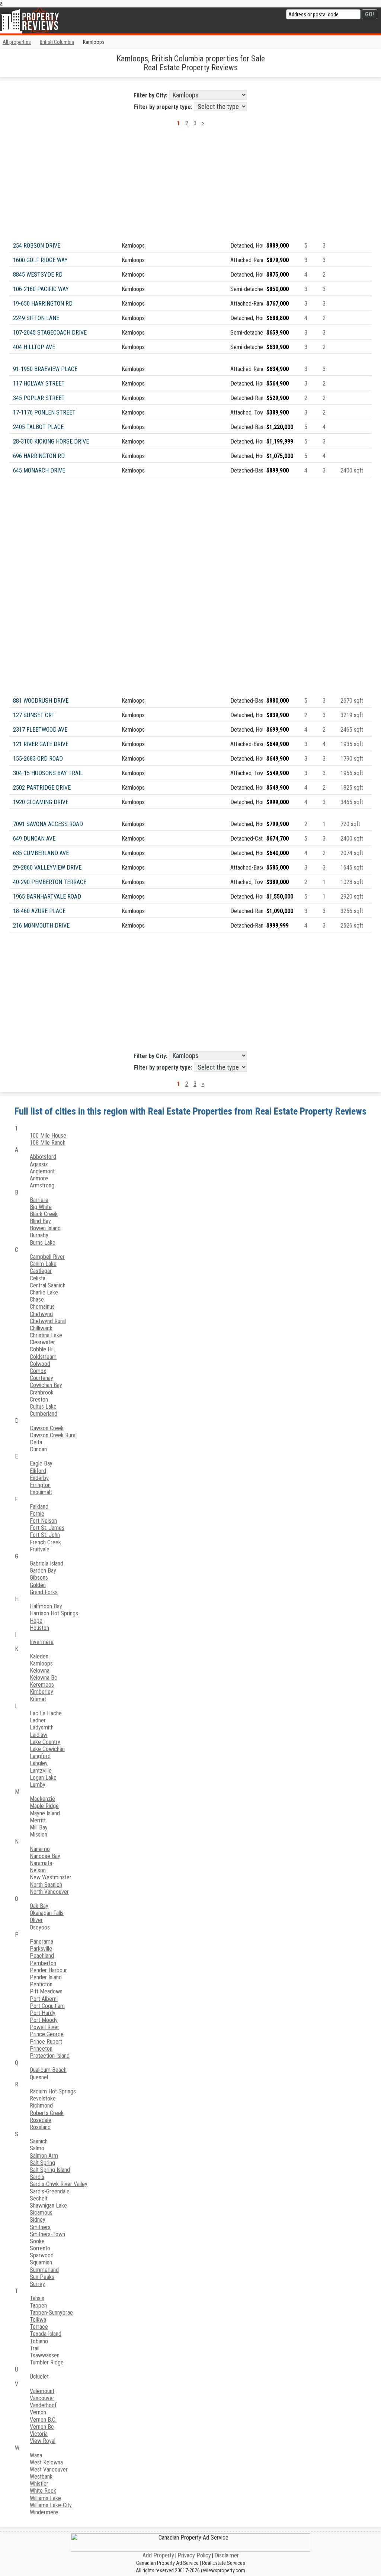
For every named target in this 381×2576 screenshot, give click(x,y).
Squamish (41, 2262)
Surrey (37, 2284)
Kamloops (41, 1663)
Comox (38, 1371)
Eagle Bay (41, 1463)
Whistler (39, 2484)
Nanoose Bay (45, 1856)
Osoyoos (40, 1927)
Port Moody (44, 2020)
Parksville (41, 1949)
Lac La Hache (46, 1713)
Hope (36, 1621)
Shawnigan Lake (48, 2206)
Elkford (38, 1471)
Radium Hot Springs (53, 2091)
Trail (35, 2348)
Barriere (39, 1200)
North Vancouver (49, 1892)
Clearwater (42, 1342)
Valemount (42, 2391)
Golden (38, 1585)
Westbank (41, 2477)
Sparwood (42, 2255)
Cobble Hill (42, 1349)
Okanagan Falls (47, 1913)
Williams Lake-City (51, 2505)
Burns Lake (43, 1243)
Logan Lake (43, 1778)
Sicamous (41, 2213)
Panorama (41, 1942)
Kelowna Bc (44, 1678)
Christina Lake (46, 1335)
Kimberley (41, 1692)
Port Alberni (44, 1999)
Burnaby (39, 1235)
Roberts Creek (47, 2113)
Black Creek (44, 1214)
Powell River (44, 2027)
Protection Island (50, 2056)
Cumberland (44, 1414)
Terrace (39, 2327)
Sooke (37, 2241)
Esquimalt (41, 1492)
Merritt (38, 1820)
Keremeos (42, 1685)
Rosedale (41, 2120)
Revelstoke (43, 2098)
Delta (36, 1442)
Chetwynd (41, 1314)
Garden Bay (43, 1571)
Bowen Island (45, 1228)
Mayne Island (45, 1813)
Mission (39, 1835)
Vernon (38, 2412)
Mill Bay (39, 1827)
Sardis (37, 2177)
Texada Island (46, 2334)
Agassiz (39, 1164)
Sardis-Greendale (50, 2191)
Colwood (40, 1364)
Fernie (37, 1514)
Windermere (44, 2512)
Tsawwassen (45, 2355)
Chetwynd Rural (48, 1321)
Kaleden (39, 1656)
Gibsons (39, 1578)
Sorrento (40, 2248)
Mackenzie (42, 1799)
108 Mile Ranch (48, 1143)
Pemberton (43, 1963)
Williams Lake (45, 2498)
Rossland (40, 2127)
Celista (38, 1278)
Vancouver (42, 2398)
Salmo (37, 2148)
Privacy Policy (194, 2555)
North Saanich (46, 1885)
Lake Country (45, 1742)
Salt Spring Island (50, 2170)
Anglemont (42, 1171)
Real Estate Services (224, 2563)
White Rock (43, 2491)
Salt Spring (42, 2163)
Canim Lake (43, 1264)
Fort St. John (45, 1535)
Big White (41, 1207)
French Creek (45, 1542)
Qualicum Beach (48, 2070)
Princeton (41, 2049)
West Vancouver (49, 2469)
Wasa (36, 2455)
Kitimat (38, 1699)
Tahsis (37, 2298)
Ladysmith (42, 1727)
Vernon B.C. (43, 2420)
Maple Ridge (44, 1806)
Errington (40, 1485)
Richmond (41, 2106)
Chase (37, 1300)
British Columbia (57, 42)
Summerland (44, 2270)
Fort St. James (47, 1528)
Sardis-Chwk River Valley (59, 2184)
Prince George (47, 2034)
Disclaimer (227, 2555)
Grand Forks (44, 1592)
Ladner (38, 1720)
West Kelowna (46, 2462)
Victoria (39, 2434)
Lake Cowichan (47, 1749)
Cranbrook (42, 1392)
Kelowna (40, 1671)
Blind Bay (40, 1221)
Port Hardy (43, 2013)
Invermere (42, 1642)
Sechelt (39, 2198)
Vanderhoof (43, 2405)
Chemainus (42, 1307)
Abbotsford (43, 1157)
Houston (39, 1628)
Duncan (38, 1449)
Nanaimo (40, 1849)
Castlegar (41, 1271)
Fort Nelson (43, 1521)
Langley (39, 1763)
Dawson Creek (47, 1428)
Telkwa (38, 2320)
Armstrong (42, 1185)
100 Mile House (48, 1136)
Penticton (41, 1984)
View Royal (43, 2441)
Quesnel (39, 2077)
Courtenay (41, 1378)
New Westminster (51, 1877)
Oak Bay (39, 1906)
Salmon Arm (44, 2156)
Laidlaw (39, 1735)
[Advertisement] (190, 187)
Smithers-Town (47, 2234)
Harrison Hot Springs (54, 1613)
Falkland (39, 1507)
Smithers (40, 2227)
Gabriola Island (47, 1563)
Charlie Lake (44, 1292)
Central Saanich (48, 1285)
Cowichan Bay (46, 1385)
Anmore (39, 1178)
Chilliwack (41, 1328)
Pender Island (46, 1977)
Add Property (158, 2555)
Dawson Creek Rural (53, 1435)
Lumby (38, 1785)
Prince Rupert (46, 2042)
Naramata (41, 1863)
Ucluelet (39, 2377)
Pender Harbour (48, 1970)
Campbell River (47, 1257)
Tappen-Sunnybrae (51, 2313)
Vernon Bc (42, 2427)
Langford (40, 1756)
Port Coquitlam (47, 2006)
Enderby (39, 1478)
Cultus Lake (43, 1407)
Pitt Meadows (46, 1991)
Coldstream (43, 1357)
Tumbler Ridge (47, 2362)
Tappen (38, 2306)
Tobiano (39, 2341)
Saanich (39, 2141)
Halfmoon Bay (46, 1606)
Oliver (36, 1920)
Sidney (38, 2220)
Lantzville (41, 1771)
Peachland (42, 1956)
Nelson (38, 1870)
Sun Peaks (42, 2277)
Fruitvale (40, 1549)
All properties (17, 42)
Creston (39, 1400)
